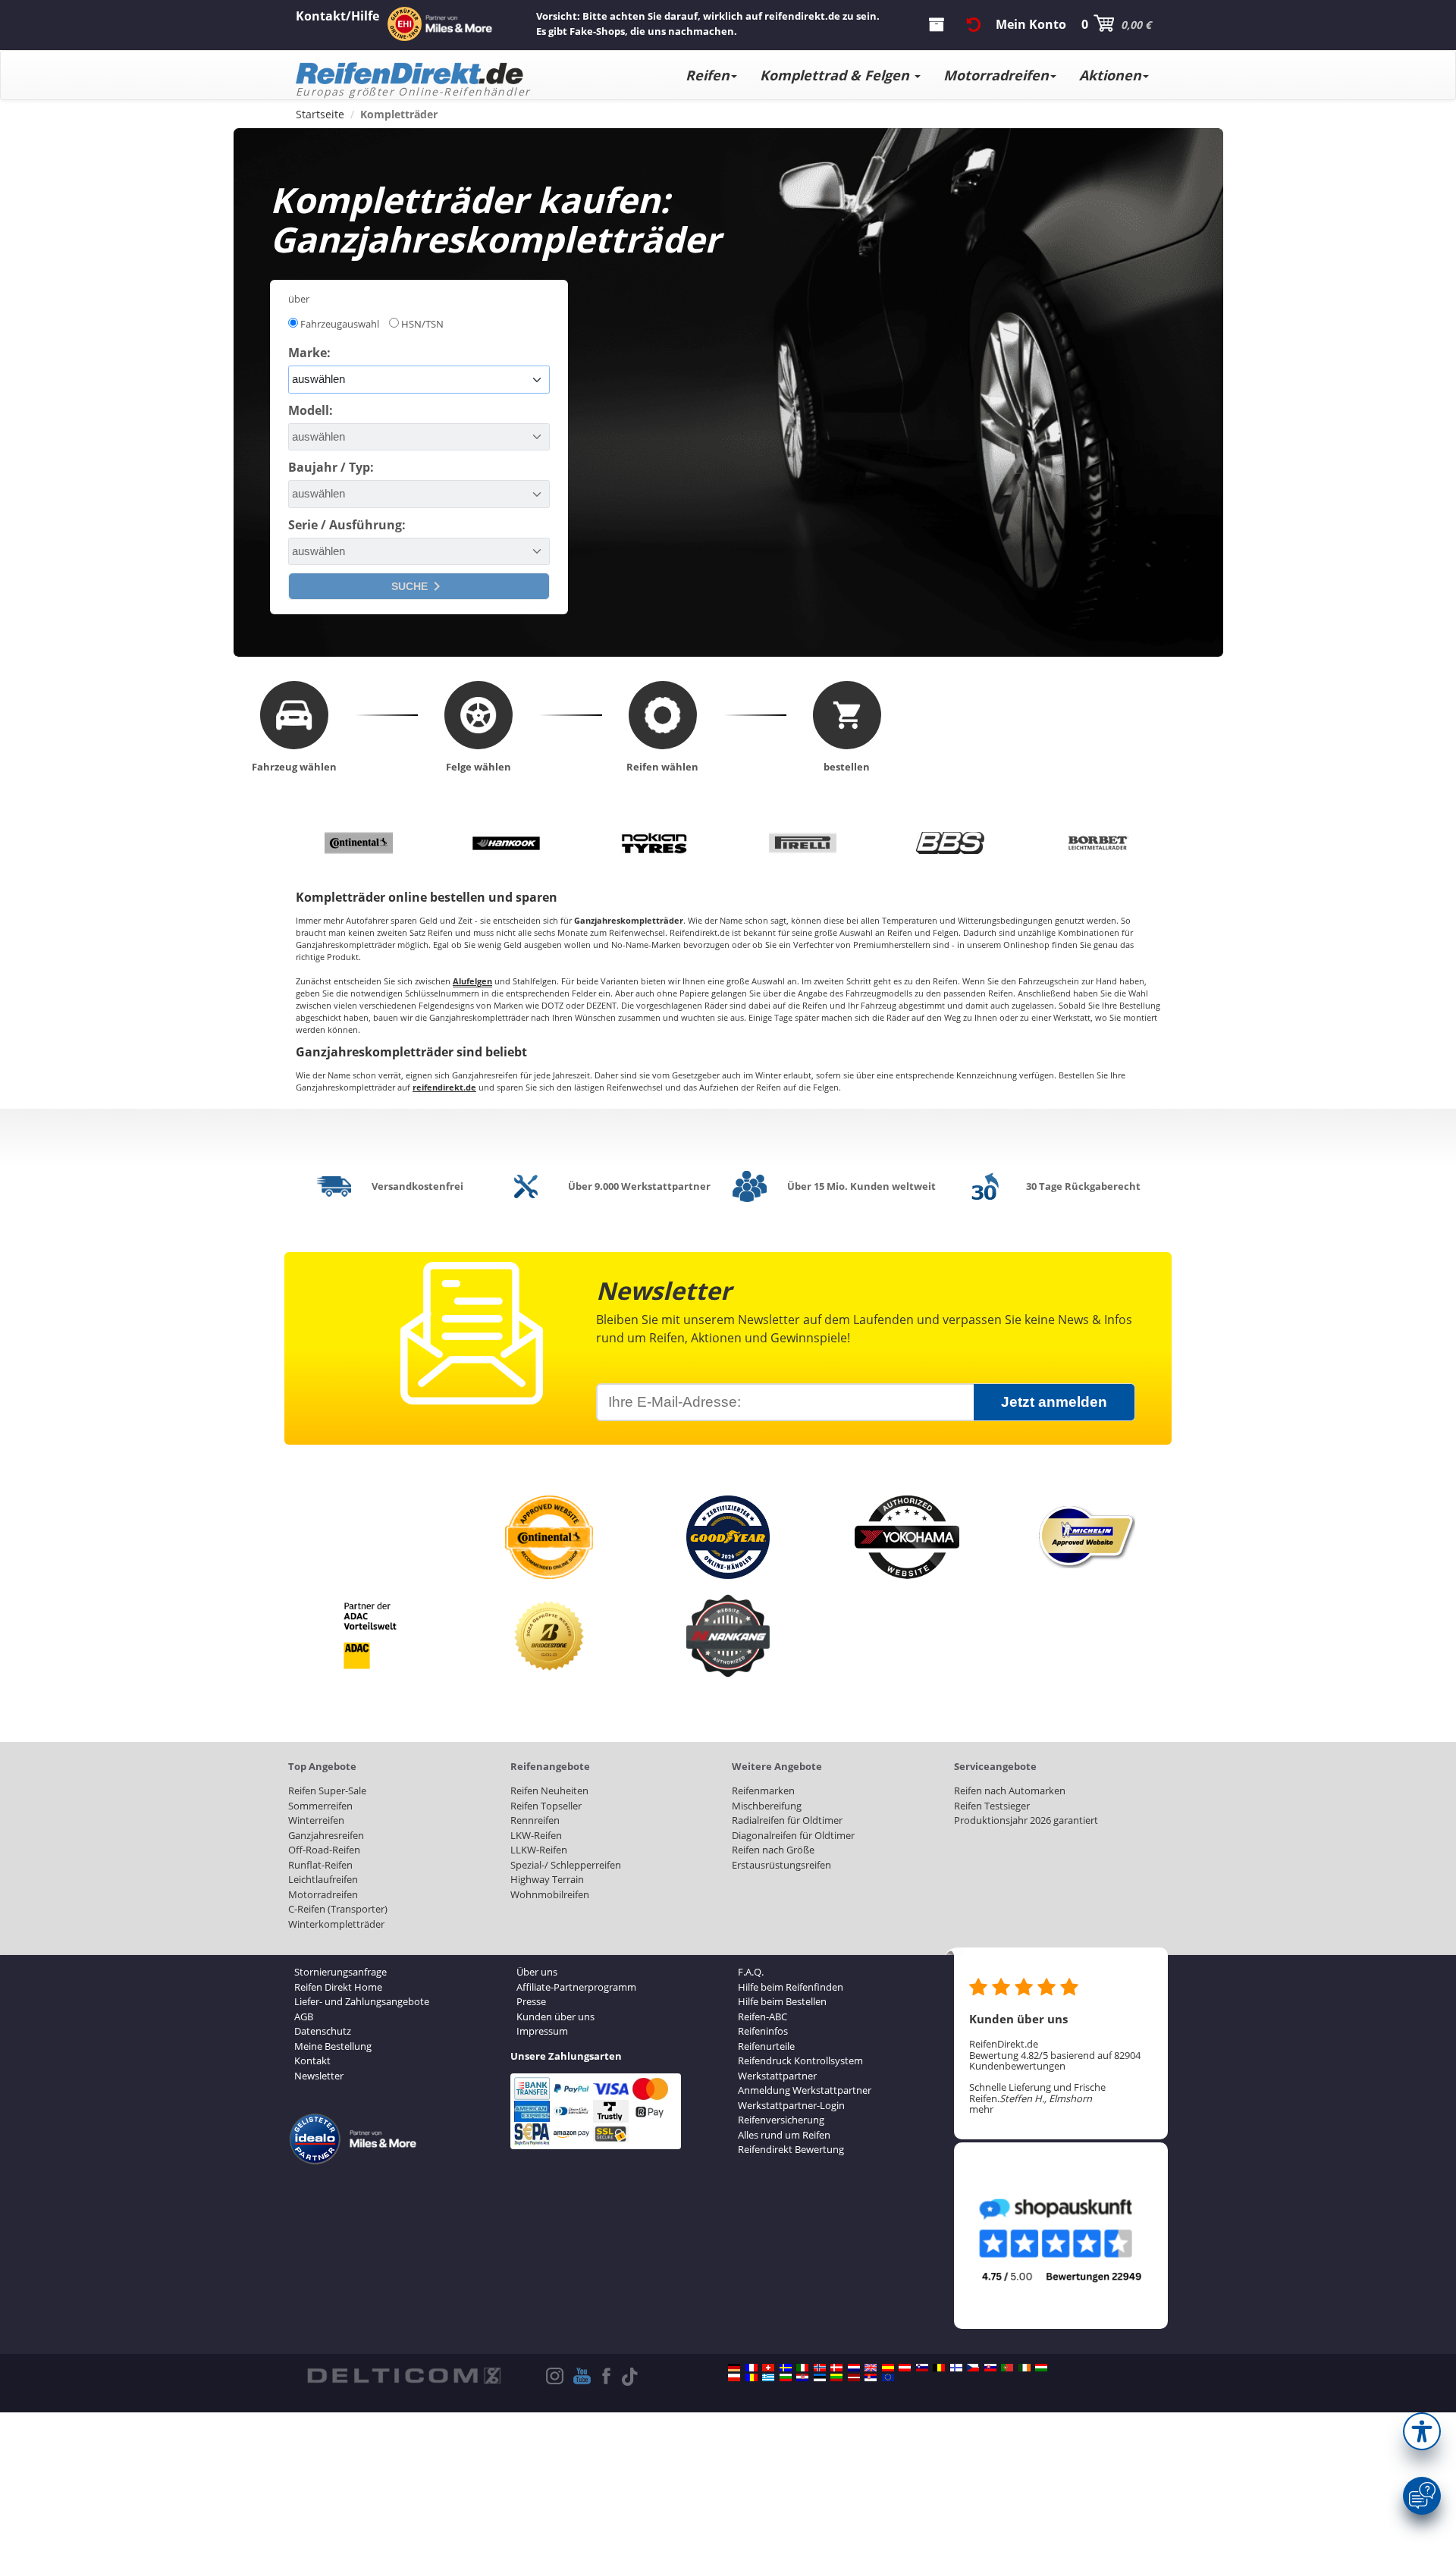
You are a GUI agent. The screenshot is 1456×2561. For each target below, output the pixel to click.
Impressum (542, 2031)
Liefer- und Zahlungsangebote (362, 2001)
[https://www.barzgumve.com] (786, 2377)
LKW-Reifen (536, 1835)
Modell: (311, 410)
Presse (531, 2001)
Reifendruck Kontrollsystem (800, 2060)
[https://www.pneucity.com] (1007, 2368)
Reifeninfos (763, 2031)
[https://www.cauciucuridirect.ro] (752, 2377)
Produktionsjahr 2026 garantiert (1026, 1820)
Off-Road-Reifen (324, 1850)
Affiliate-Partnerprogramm (576, 1987)
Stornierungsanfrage (340, 1972)
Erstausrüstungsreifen (781, 1865)
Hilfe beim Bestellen (782, 2001)
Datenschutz (323, 2031)
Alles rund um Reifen (784, 2135)
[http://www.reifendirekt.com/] (888, 2377)
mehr (981, 2109)
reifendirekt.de (444, 1087)
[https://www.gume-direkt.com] (922, 2368)
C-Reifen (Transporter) (338, 1909)
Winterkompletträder (336, 1924)
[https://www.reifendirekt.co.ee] (820, 2377)
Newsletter (319, 2076)
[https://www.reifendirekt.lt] (836, 2377)
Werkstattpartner (777, 2076)
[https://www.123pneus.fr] (752, 2368)
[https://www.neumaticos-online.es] (888, 2368)
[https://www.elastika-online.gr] (768, 2377)
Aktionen (1110, 75)
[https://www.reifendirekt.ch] (768, 2368)
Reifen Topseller (546, 1806)
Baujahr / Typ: (331, 467)
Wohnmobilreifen (550, 1894)
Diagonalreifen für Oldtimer (793, 1835)
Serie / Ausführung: (347, 525)
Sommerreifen (320, 1806)
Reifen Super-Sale (327, 1791)
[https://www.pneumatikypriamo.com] (990, 2368)
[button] (1422, 2431)
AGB (304, 2016)
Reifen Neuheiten (549, 1791)
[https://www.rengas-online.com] (956, 2368)
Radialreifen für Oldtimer (787, 1820)
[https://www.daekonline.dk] (836, 2368)
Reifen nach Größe (773, 1850)
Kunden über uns (555, 2016)
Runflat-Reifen (320, 1865)
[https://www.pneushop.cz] (973, 2368)
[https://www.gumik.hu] (1041, 2368)
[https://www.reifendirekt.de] (734, 2368)
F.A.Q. (751, 1972)
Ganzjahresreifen (326, 1835)
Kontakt (312, 2060)
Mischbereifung (767, 1806)
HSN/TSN (422, 324)
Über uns (537, 1972)
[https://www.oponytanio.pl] (734, 2377)
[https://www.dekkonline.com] (820, 2368)
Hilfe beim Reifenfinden (791, 1987)
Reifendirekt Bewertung (791, 2149)
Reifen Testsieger (992, 1806)
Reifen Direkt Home (338, 1987)
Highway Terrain (547, 1879)
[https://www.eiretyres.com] (1025, 2368)
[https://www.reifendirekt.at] (905, 2368)
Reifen (708, 75)
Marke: (309, 353)
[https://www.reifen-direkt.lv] (854, 2377)
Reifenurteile (766, 2046)
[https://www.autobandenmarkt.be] (939, 2368)
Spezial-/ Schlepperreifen (566, 1865)
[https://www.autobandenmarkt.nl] (854, 2368)
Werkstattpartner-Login (791, 2105)
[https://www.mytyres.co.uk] (871, 2368)
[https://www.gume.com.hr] (802, 2377)
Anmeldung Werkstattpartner (805, 2090)
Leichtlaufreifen (323, 1879)
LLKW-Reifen (539, 1850)
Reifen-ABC (763, 2016)
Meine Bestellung (333, 2046)
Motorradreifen (996, 75)
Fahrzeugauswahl (340, 324)
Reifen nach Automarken (1010, 1791)
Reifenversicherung (781, 2120)
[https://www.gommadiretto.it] (802, 2368)
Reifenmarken (763, 1791)
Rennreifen (535, 1820)
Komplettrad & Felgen (836, 75)
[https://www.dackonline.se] (786, 2368)
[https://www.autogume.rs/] (871, 2377)
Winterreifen (316, 1820)
